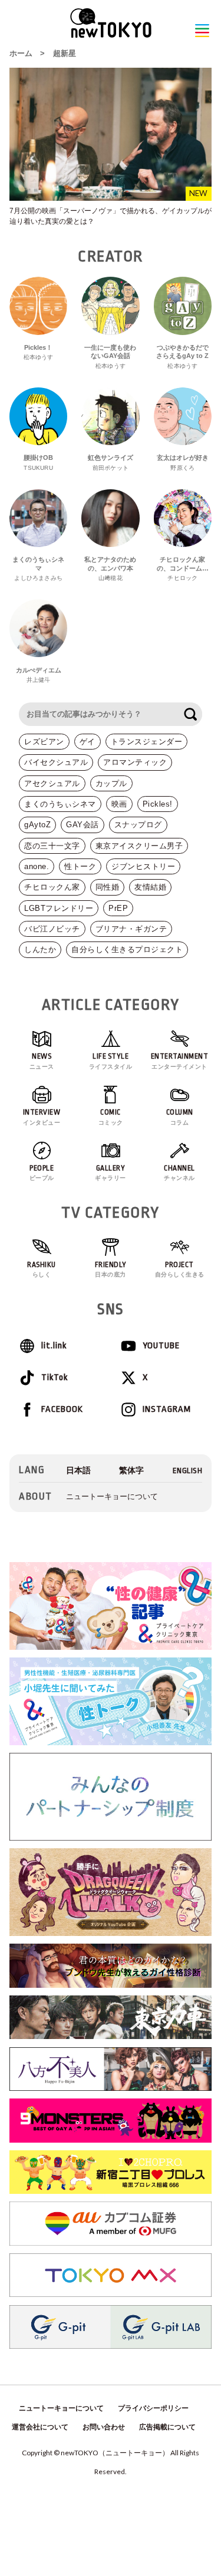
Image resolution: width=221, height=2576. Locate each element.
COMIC (111, 1117)
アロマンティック (135, 762)
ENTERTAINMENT (180, 1061)
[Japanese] (78, 1471)
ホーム (21, 53)
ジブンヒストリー (143, 866)
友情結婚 (150, 887)
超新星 (65, 53)
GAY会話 (83, 825)
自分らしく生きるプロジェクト (127, 949)
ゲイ (88, 742)
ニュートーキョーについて (112, 1496)
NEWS (42, 1061)
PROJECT (180, 1269)
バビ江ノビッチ (52, 929)
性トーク (80, 866)
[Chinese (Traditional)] (131, 1471)
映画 (119, 804)
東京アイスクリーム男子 (139, 846)
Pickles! (158, 804)
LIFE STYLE (111, 1061)
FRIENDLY (111, 1269)
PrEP (118, 908)
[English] (188, 1471)
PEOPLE (42, 1173)
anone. (37, 866)
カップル (111, 783)
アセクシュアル (52, 783)
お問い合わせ (104, 2427)
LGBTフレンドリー (59, 908)
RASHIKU (42, 1269)
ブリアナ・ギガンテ (131, 929)
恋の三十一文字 (52, 846)
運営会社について (40, 2427)
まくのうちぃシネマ (60, 804)
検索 (190, 714)
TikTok (55, 1377)
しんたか (40, 949)
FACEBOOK (62, 1409)
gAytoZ (37, 825)
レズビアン (44, 742)
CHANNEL (179, 1173)
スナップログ (138, 825)
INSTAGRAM (167, 1409)
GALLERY (111, 1173)
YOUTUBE (161, 1346)
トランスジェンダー (147, 742)
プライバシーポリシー (153, 2408)
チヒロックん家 (52, 887)
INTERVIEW (42, 1117)
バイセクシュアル (56, 762)
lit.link (54, 1346)
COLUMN (180, 1117)
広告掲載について (167, 2427)
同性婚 (108, 887)
